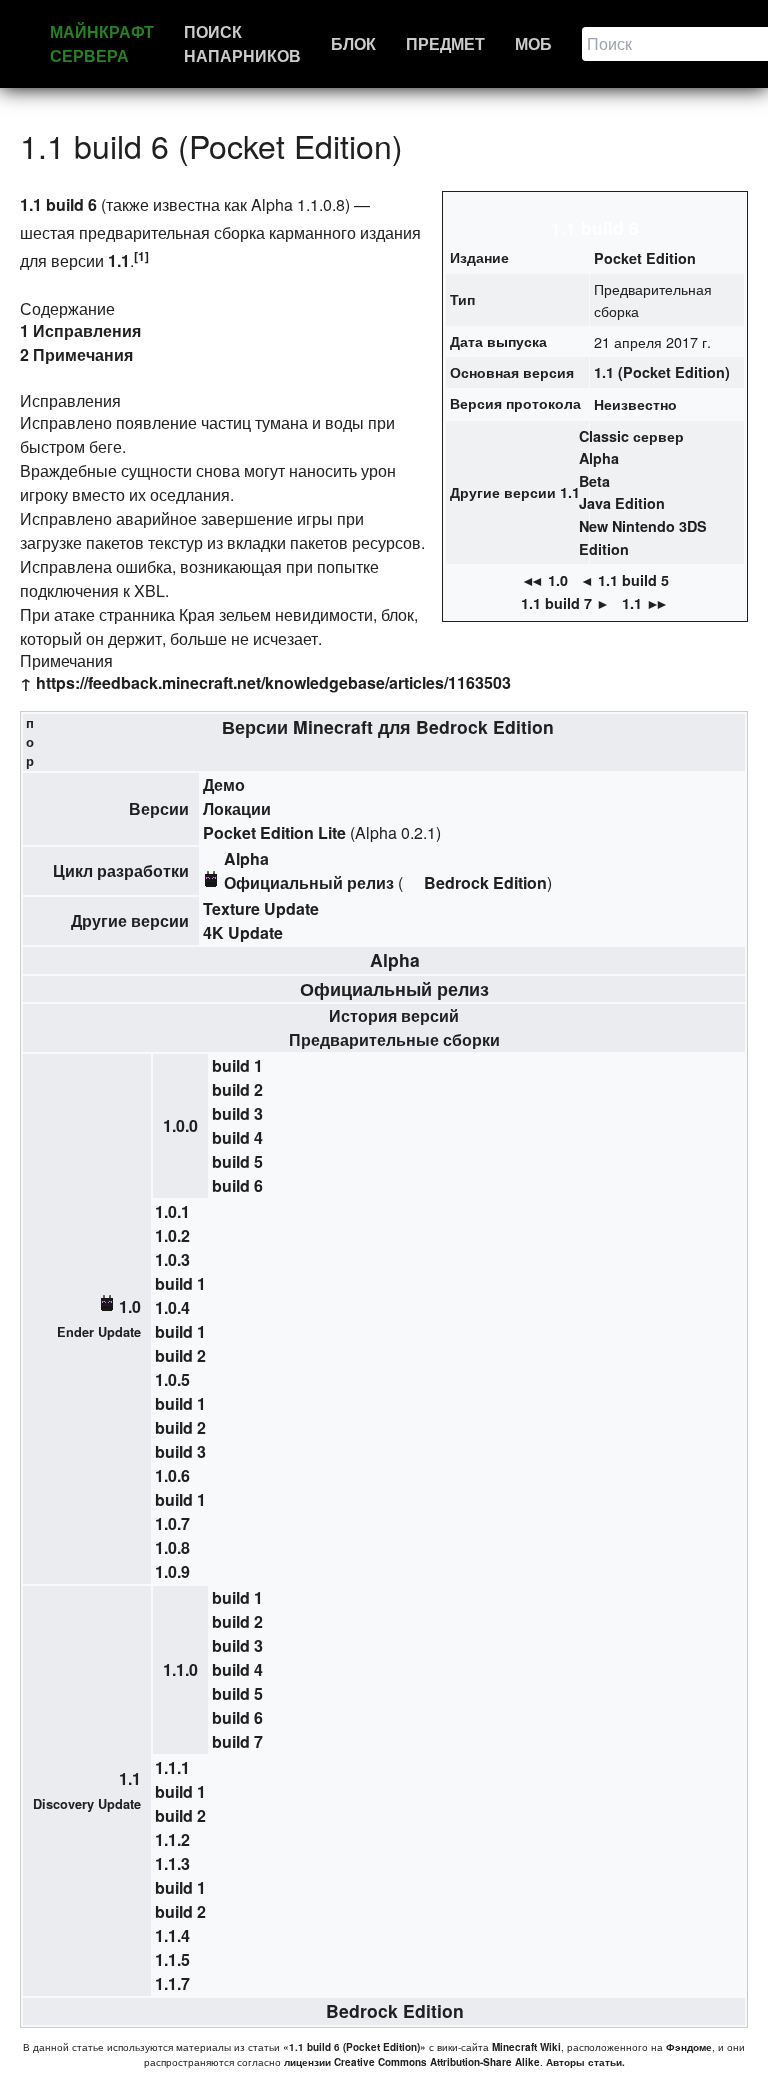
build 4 (237, 1137)
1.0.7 (172, 1523)
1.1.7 (172, 1983)
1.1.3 (172, 1863)
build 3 (237, 1113)
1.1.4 (172, 1935)
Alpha (599, 458)
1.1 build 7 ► (565, 603)
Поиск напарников (242, 43)
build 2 (237, 1089)
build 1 (237, 1065)
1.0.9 (172, 1571)
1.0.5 (172, 1379)
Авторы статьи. (585, 2062)
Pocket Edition (645, 258)
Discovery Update (87, 1804)
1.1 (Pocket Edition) (662, 372)
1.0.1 (172, 1211)
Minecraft (333, 726)
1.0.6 (172, 1475)
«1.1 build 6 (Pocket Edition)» (354, 2047)
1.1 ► (645, 603)
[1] (141, 256)
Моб (533, 43)
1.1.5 (172, 1959)
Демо (224, 784)
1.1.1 (172, 1767)
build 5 (237, 1161)
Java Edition (622, 503)
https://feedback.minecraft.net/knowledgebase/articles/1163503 (273, 682)
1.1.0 (180, 1669)
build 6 (237, 1185)
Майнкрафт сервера (102, 43)
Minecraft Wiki (526, 2047)
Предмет (445, 43)
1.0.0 (180, 1125)
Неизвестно (635, 404)
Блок (353, 43)
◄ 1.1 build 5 (624, 580)
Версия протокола (515, 403)
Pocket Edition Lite (274, 832)
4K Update (243, 932)
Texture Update (261, 908)
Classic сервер (631, 436)
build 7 (237, 1741)
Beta (594, 481)
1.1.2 (172, 1839)
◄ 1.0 (544, 580)
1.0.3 (172, 1259)
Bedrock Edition (485, 726)
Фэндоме (689, 2047)
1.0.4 (172, 1307)
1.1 (119, 260)
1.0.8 (172, 1547)
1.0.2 (172, 1235)
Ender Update (99, 1332)
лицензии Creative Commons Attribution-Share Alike (412, 2062)
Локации (237, 808)
